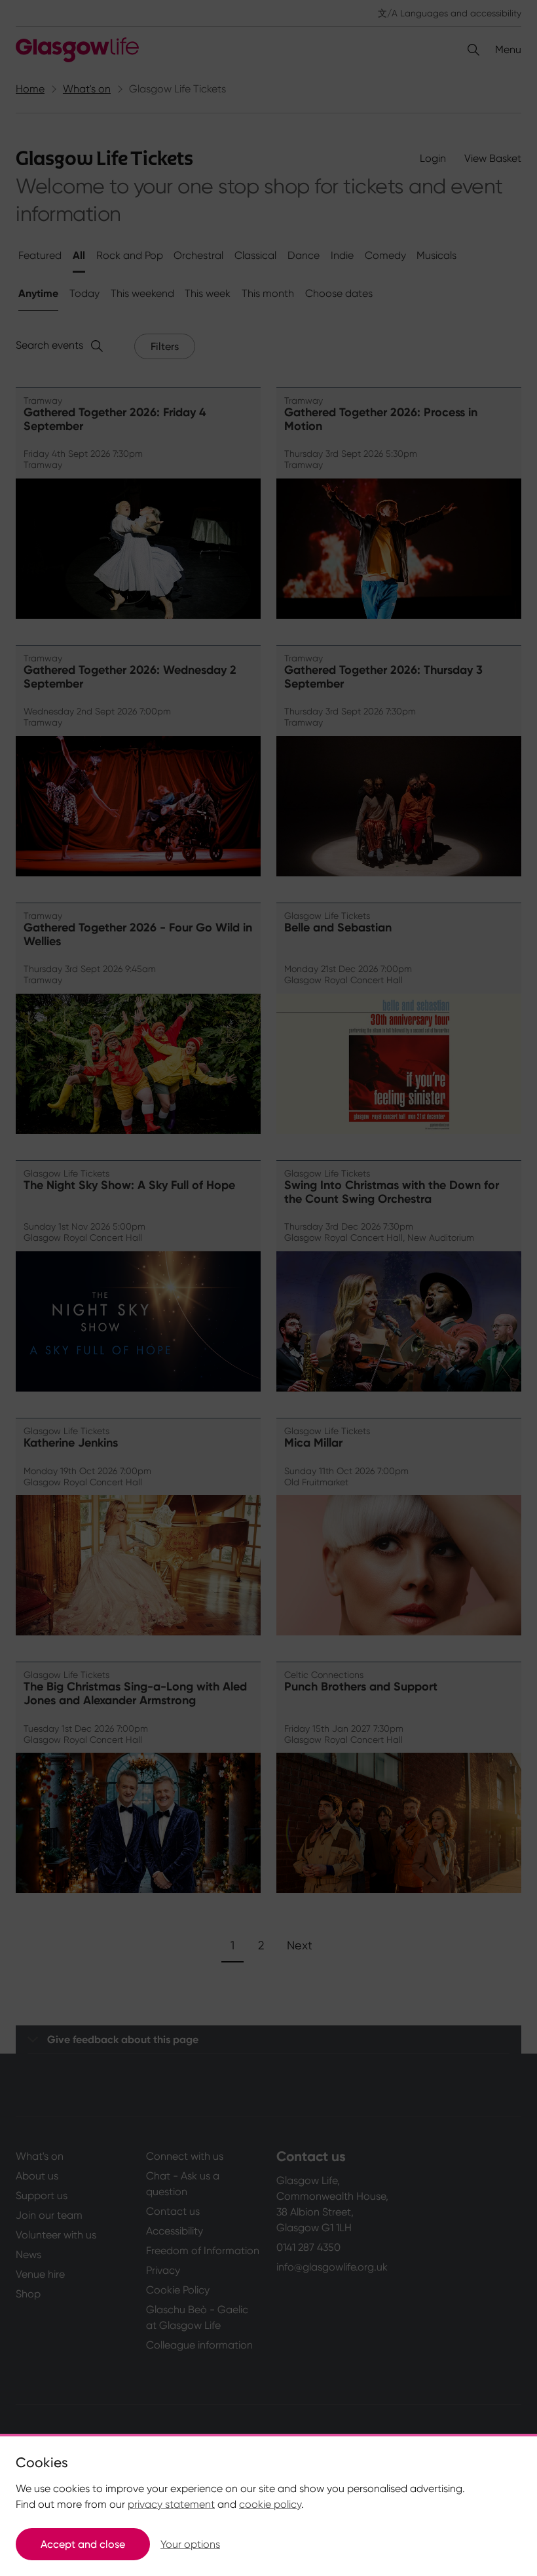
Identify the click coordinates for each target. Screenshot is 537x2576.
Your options (190, 2544)
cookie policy (270, 2504)
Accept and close (83, 2544)
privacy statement (171, 2504)
